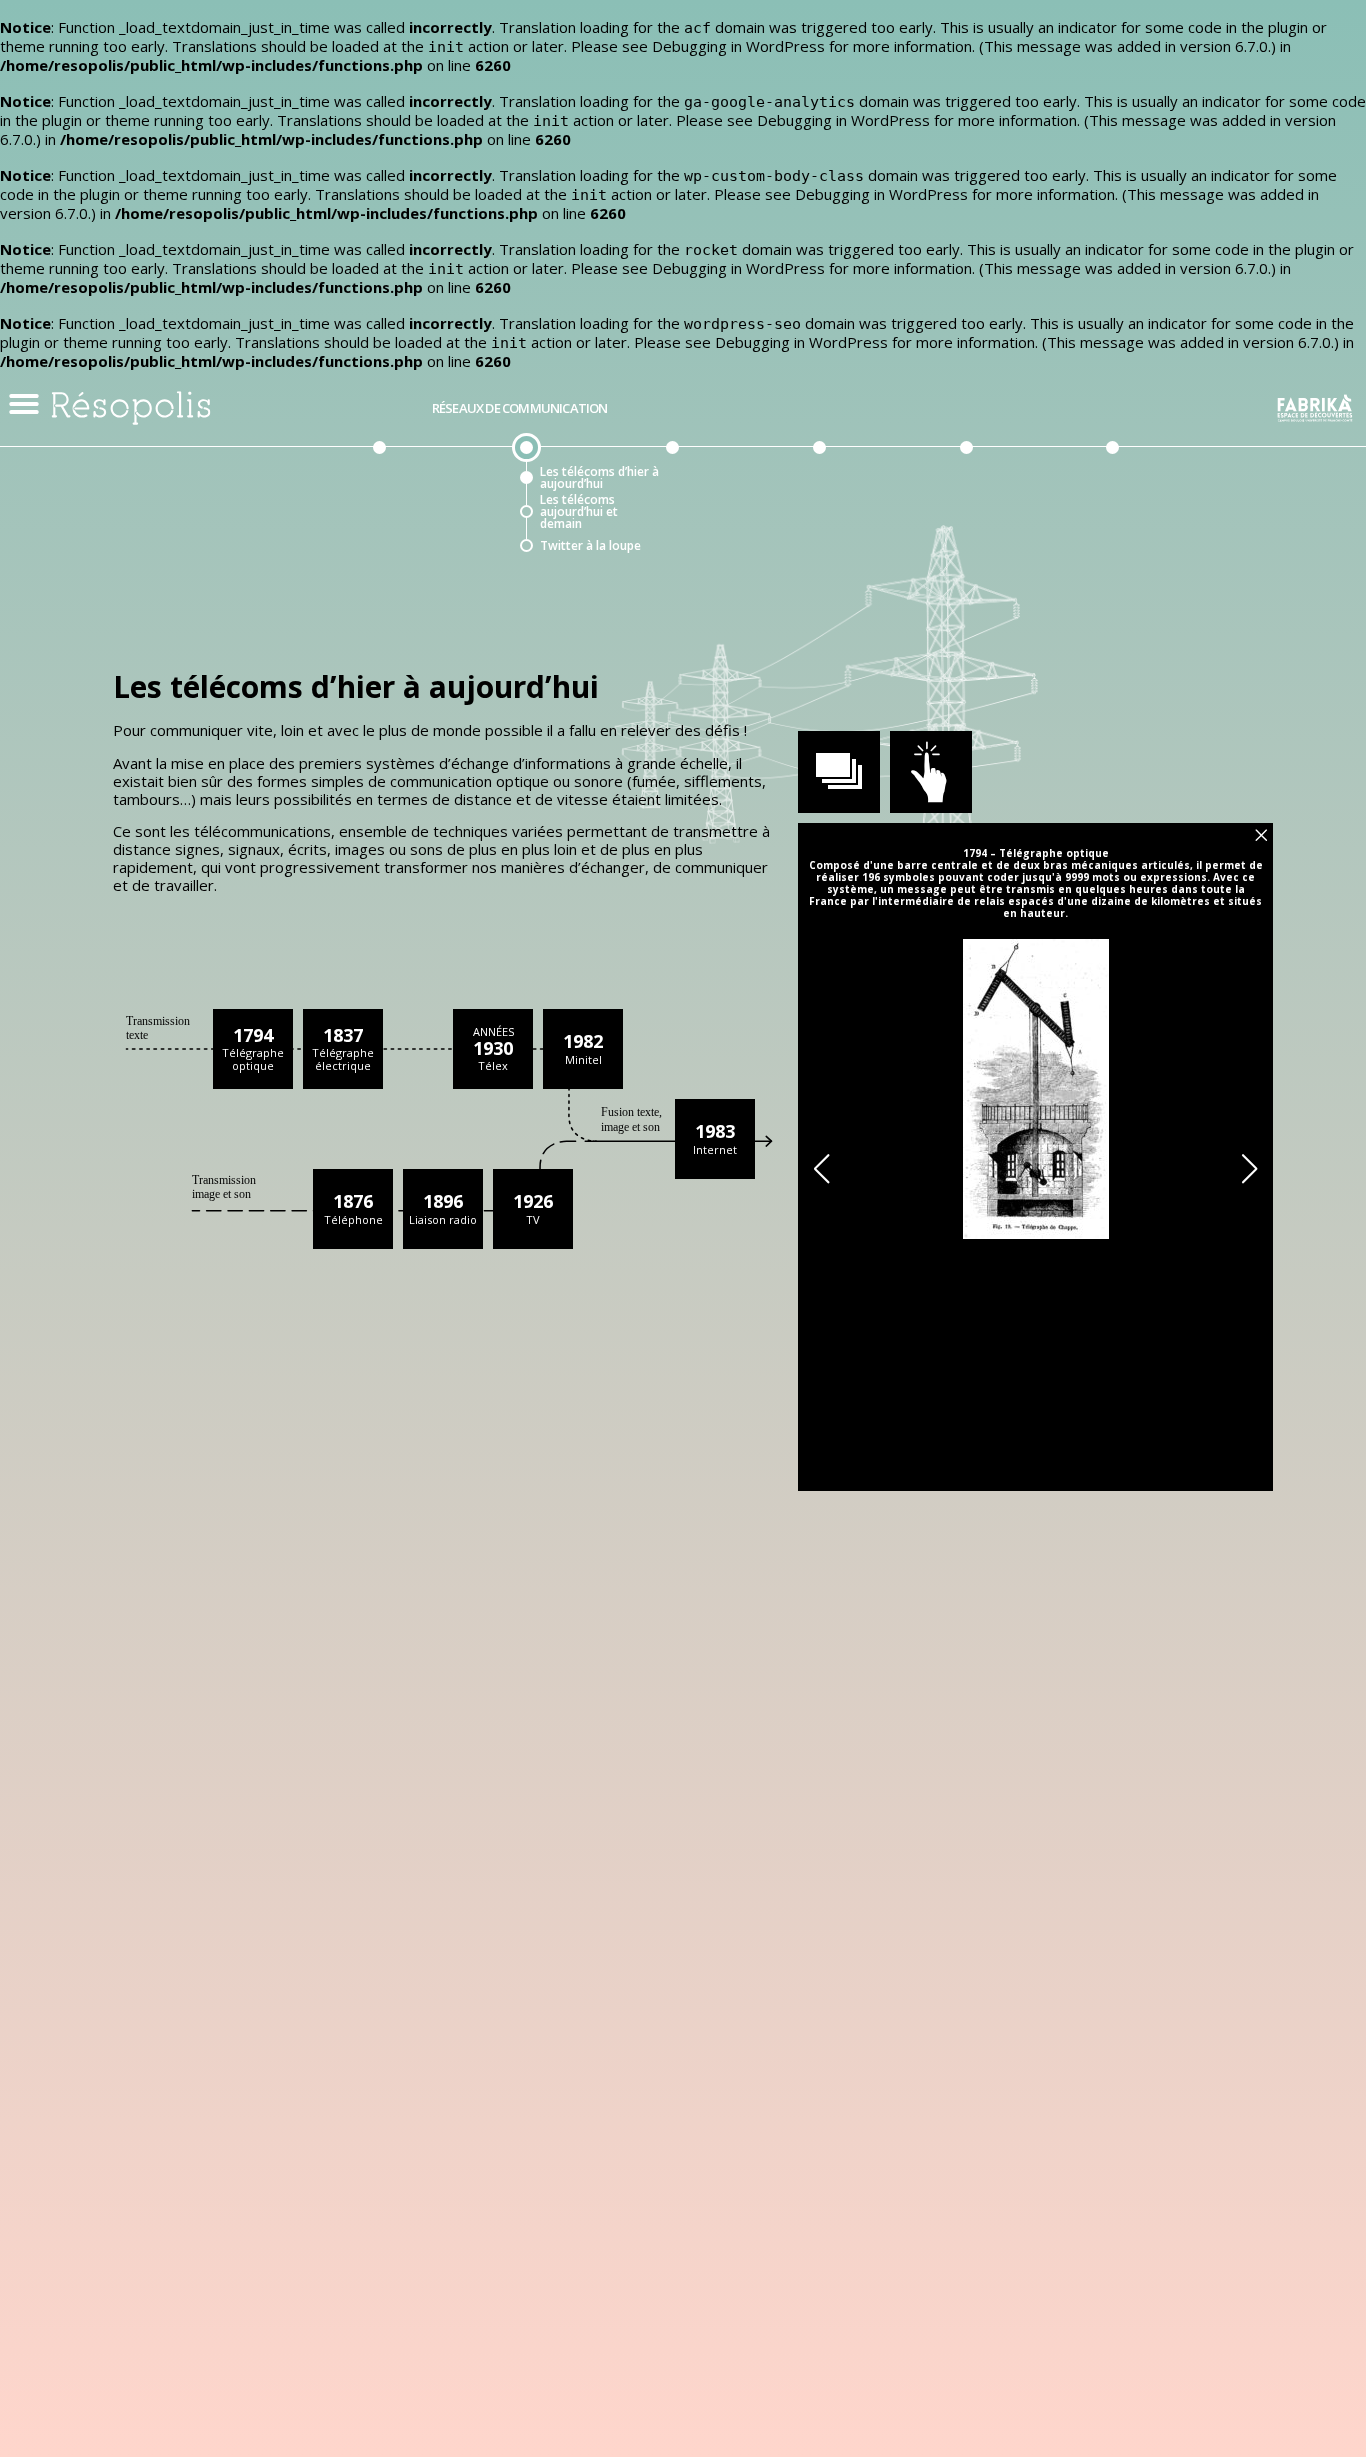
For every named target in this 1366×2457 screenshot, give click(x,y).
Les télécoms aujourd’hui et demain (579, 512)
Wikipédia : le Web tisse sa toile (884, 546)
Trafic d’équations (1031, 512)
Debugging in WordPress (738, 46)
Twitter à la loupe (590, 546)
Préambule (373, 409)
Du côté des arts (1106, 409)
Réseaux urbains (959, 409)
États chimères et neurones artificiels (888, 580)
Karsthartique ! (728, 546)
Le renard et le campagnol (727, 512)
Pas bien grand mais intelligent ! (890, 512)
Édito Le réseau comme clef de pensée (436, 478)
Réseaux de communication (520, 409)
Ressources (1158, 546)
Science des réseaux (890, 478)
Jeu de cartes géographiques (1023, 546)
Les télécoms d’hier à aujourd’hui (599, 478)
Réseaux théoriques (813, 409)
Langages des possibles (1165, 512)
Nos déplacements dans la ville (1033, 478)
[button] (24, 404)
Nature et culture (1175, 478)
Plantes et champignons (724, 478)
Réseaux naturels (666, 409)
